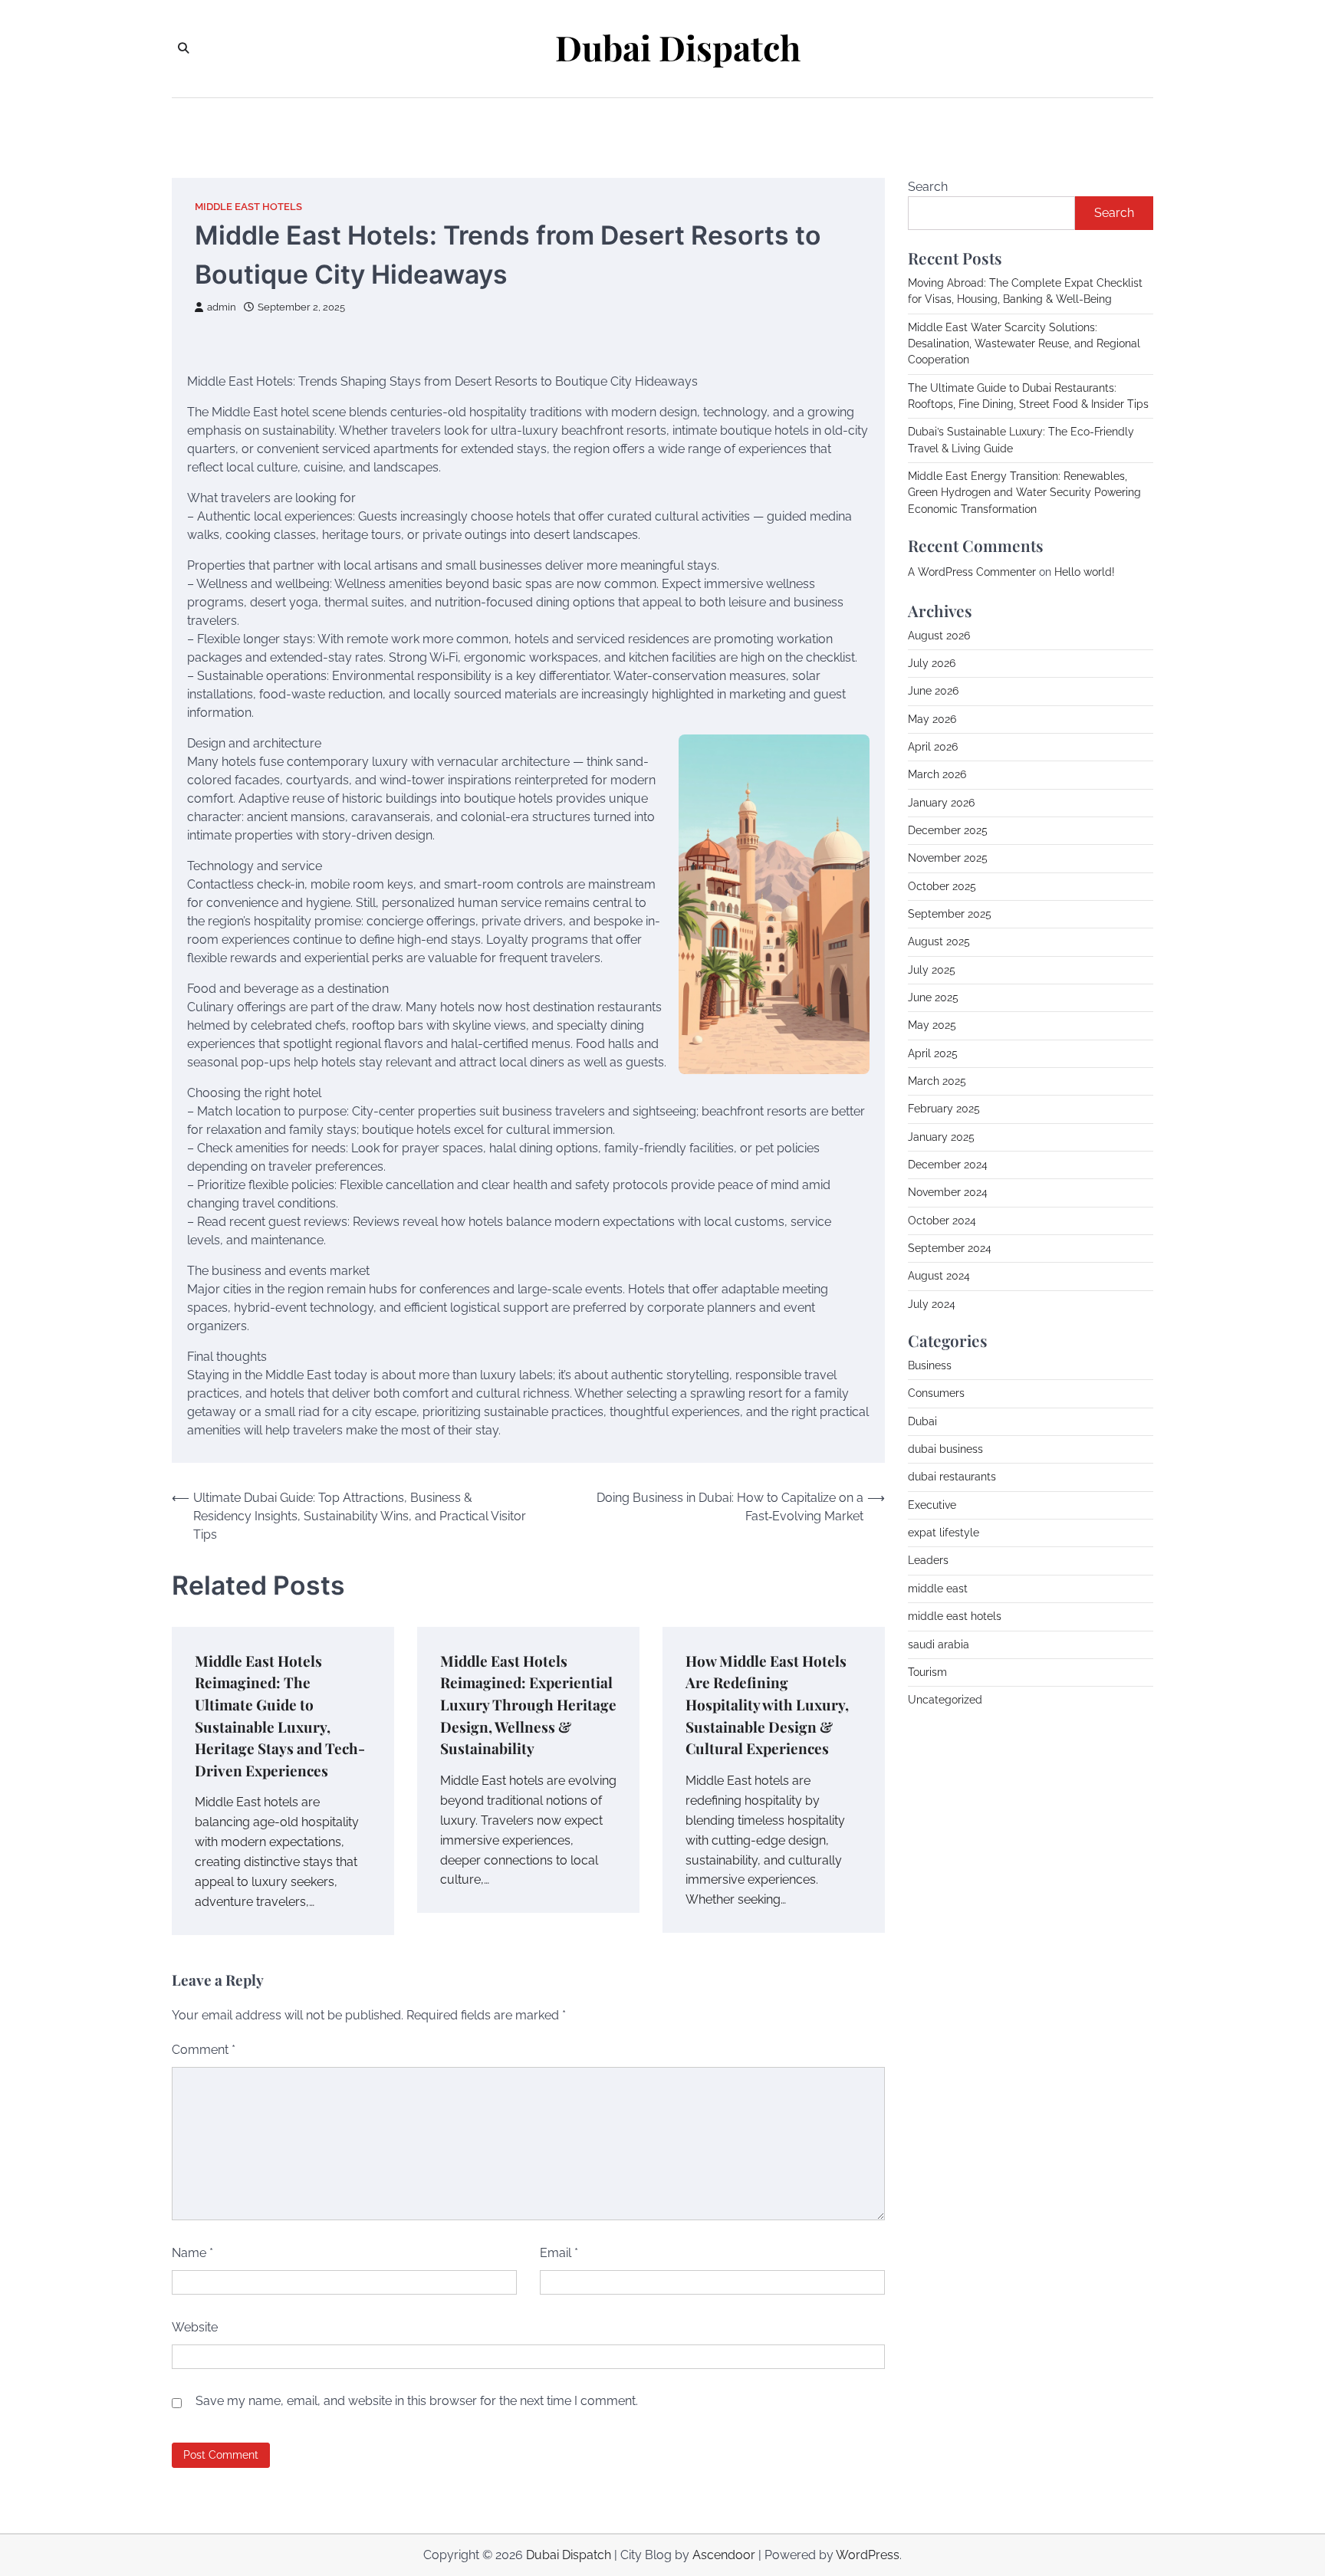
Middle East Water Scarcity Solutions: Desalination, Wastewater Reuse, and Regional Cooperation (1024, 344)
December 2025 (948, 830)
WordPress (868, 2555)
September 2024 (950, 1248)
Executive (932, 1505)
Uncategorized (945, 1700)
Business (930, 1365)
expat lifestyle (944, 1533)
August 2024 (939, 1276)
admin (222, 307)
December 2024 (948, 1165)
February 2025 (944, 1109)
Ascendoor (724, 2555)
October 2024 (942, 1221)
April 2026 (933, 747)
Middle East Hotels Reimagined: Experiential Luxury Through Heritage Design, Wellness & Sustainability (528, 1704)
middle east (938, 1589)
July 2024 (932, 1304)
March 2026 (937, 774)
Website (195, 2327)
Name (192, 2253)
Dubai (922, 1421)
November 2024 (948, 1192)
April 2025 (933, 1053)
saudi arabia (939, 1644)
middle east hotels (248, 207)
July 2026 (932, 663)
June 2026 (933, 691)
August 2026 (939, 636)
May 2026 (932, 719)
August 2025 (939, 941)
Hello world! (1085, 572)
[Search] (183, 48)
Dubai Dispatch (678, 48)
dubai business (945, 1449)
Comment (204, 2050)
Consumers (936, 1393)
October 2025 (942, 886)
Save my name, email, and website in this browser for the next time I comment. (417, 2401)
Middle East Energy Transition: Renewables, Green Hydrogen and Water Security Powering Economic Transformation (1024, 493)
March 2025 (937, 1081)
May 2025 (932, 1025)
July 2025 (932, 970)
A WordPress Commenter (972, 572)
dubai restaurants (952, 1477)
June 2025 (933, 997)
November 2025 (948, 858)
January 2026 (941, 803)
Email (559, 2253)
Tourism (927, 1672)
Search (928, 187)
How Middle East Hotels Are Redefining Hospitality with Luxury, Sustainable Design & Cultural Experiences (767, 1704)
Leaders (928, 1560)
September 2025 (950, 914)
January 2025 (941, 1137)
